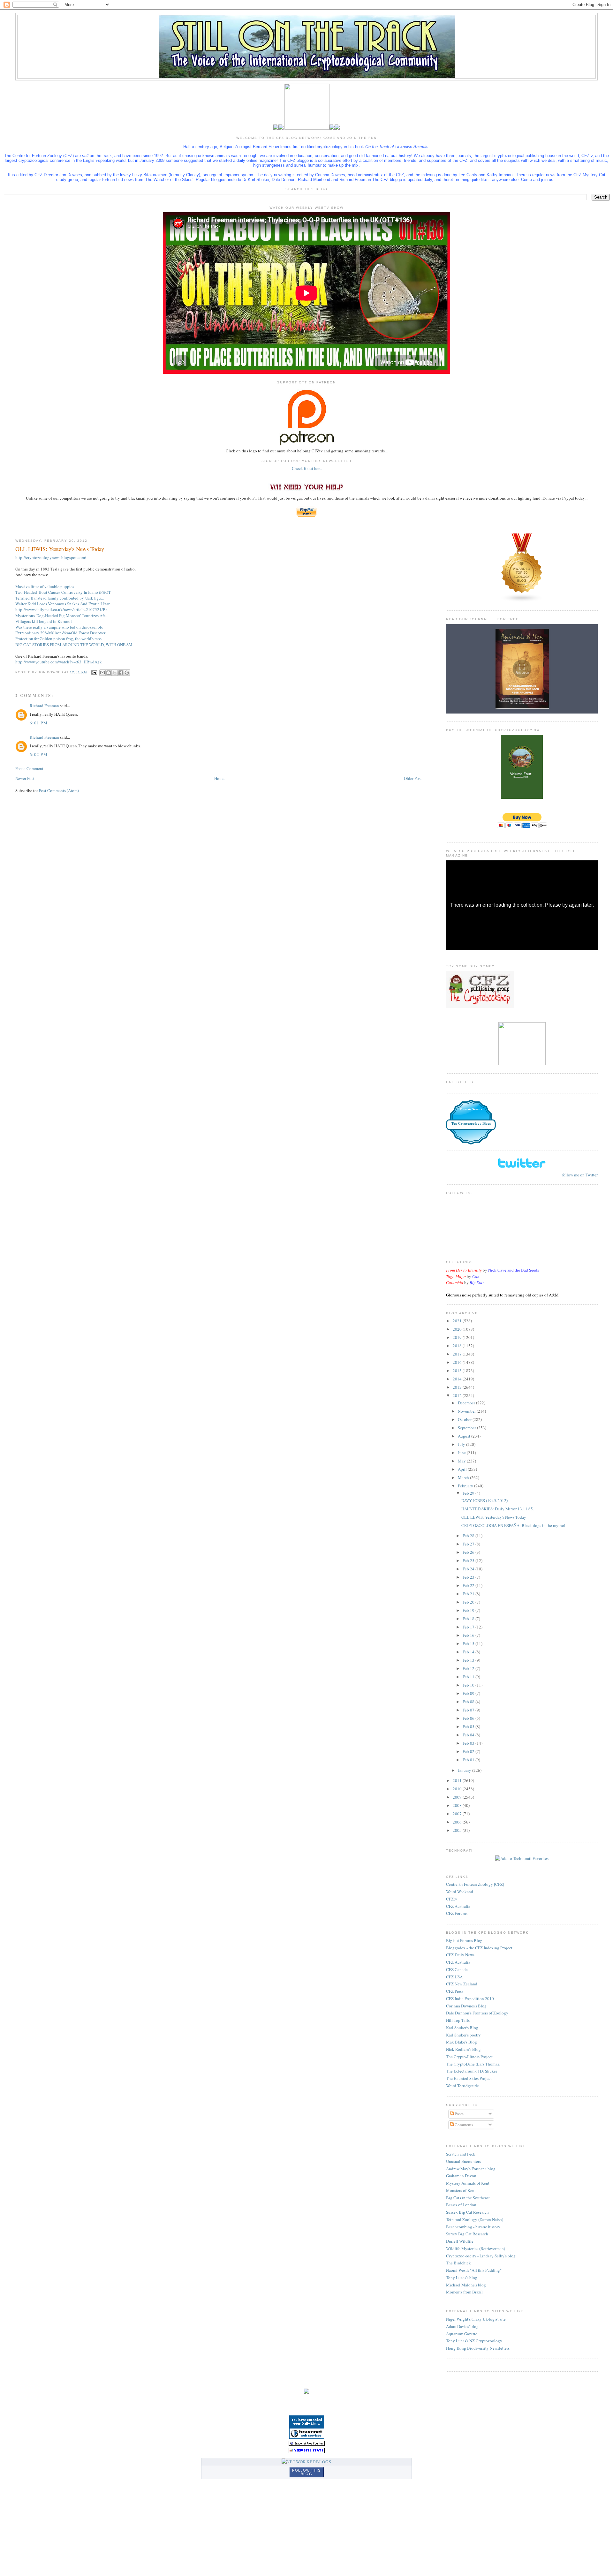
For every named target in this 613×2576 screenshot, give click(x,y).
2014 (458, 1379)
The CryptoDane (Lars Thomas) (473, 2064)
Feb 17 (469, 1627)
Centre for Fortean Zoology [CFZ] (475, 1884)
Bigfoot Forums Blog (464, 1940)
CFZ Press (455, 1991)
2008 (458, 1805)
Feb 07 (469, 1710)
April (463, 1469)
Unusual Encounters (463, 2161)
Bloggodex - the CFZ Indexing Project (479, 1948)
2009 (458, 1797)
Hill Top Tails (458, 2020)
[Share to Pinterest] (127, 673)
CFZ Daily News (460, 1955)
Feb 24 (469, 1569)
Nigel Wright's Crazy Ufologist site (476, 2319)
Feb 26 (469, 1552)
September (467, 1428)
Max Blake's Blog (462, 2042)
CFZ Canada (457, 1969)
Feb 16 (469, 1635)
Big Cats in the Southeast (468, 2198)
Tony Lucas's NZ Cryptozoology (474, 2341)
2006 (458, 1822)
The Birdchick (458, 2263)
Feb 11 (469, 1677)
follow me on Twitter (580, 1175)
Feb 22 (469, 1585)
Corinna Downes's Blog (466, 2006)
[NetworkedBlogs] (306, 2462)
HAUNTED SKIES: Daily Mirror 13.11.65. (498, 1509)
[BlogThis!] (109, 673)
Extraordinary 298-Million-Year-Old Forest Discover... (62, 633)
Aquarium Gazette (462, 2334)
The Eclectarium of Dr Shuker (472, 2071)
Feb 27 (469, 1544)
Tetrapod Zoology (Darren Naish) (475, 2219)
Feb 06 (469, 1718)
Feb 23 (469, 1577)
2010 (458, 1789)
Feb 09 (469, 1693)
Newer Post (25, 778)
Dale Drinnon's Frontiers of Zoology (477, 2013)
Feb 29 (469, 1493)
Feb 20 (469, 1602)
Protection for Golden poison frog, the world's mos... (60, 638)
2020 (458, 1329)
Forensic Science (471, 1109)
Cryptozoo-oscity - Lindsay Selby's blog (481, 2256)
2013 (458, 1387)
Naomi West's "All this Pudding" (474, 2270)
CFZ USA (454, 1977)
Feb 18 (469, 1619)
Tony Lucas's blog (462, 2278)
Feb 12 (469, 1668)
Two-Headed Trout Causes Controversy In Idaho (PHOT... (64, 592)
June (462, 1453)
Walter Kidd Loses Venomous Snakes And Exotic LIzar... (64, 604)
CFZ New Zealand (462, 1984)
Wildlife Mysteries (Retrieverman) (476, 2248)
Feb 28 (469, 1536)
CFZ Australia (458, 1906)
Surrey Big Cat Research (467, 2234)
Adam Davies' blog (462, 2326)
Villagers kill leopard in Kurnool (44, 621)
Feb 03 (469, 1743)
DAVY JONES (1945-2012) (484, 1500)
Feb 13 (469, 1660)
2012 (458, 1395)
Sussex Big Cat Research (467, 2212)
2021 (458, 1321)
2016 (458, 1362)
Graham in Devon (461, 2176)
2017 (458, 1354)
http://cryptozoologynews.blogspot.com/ (51, 557)
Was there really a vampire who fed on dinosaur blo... (61, 627)
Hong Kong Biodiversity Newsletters (478, 2348)
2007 (458, 1814)
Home (219, 778)
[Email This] (102, 673)
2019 (458, 1337)
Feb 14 (469, 1652)
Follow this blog (306, 2472)
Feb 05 (469, 1726)
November (467, 1411)
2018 (458, 1346)
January (465, 1770)
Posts (459, 2114)
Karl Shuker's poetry (463, 2035)
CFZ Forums (457, 1913)
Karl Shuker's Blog (462, 2028)
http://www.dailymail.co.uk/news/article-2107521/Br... (62, 609)
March (464, 1477)
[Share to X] (115, 673)
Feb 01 (469, 1760)
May (462, 1461)
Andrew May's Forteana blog (471, 2169)
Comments (463, 2125)
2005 (458, 1830)
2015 (458, 1371)
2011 (458, 1780)
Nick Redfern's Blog (463, 2049)
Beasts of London (461, 2205)
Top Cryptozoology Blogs (471, 1123)
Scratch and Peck (461, 2154)
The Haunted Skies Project (469, 2078)
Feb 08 (469, 1702)
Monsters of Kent (461, 2190)
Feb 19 (469, 1610)
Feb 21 (469, 1594)
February (466, 1486)
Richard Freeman (44, 706)
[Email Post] (94, 672)
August (465, 1436)
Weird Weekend (460, 1892)
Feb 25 (469, 1560)
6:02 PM (39, 754)
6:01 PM (39, 723)
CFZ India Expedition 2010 (470, 1998)
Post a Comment (29, 768)
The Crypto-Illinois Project (469, 2057)
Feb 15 (469, 1643)
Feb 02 (469, 1751)
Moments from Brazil (464, 2292)
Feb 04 (469, 1735)
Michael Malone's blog (466, 2285)
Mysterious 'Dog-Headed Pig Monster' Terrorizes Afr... (61, 616)
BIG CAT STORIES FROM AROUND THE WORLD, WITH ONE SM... (75, 645)
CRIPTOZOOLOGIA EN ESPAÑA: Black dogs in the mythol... (515, 1525)
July (462, 1444)
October (465, 1419)
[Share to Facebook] (121, 673)
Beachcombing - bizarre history (473, 2227)
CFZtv (452, 1899)
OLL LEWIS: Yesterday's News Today (494, 1517)
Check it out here (307, 468)
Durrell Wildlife (460, 2241)
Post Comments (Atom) (59, 790)
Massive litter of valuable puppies (45, 586)
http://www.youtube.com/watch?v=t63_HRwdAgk (59, 662)
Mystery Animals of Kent (468, 2183)
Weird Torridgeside (462, 2086)
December (467, 1403)
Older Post (413, 778)
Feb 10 (469, 1685)
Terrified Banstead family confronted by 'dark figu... (60, 598)
